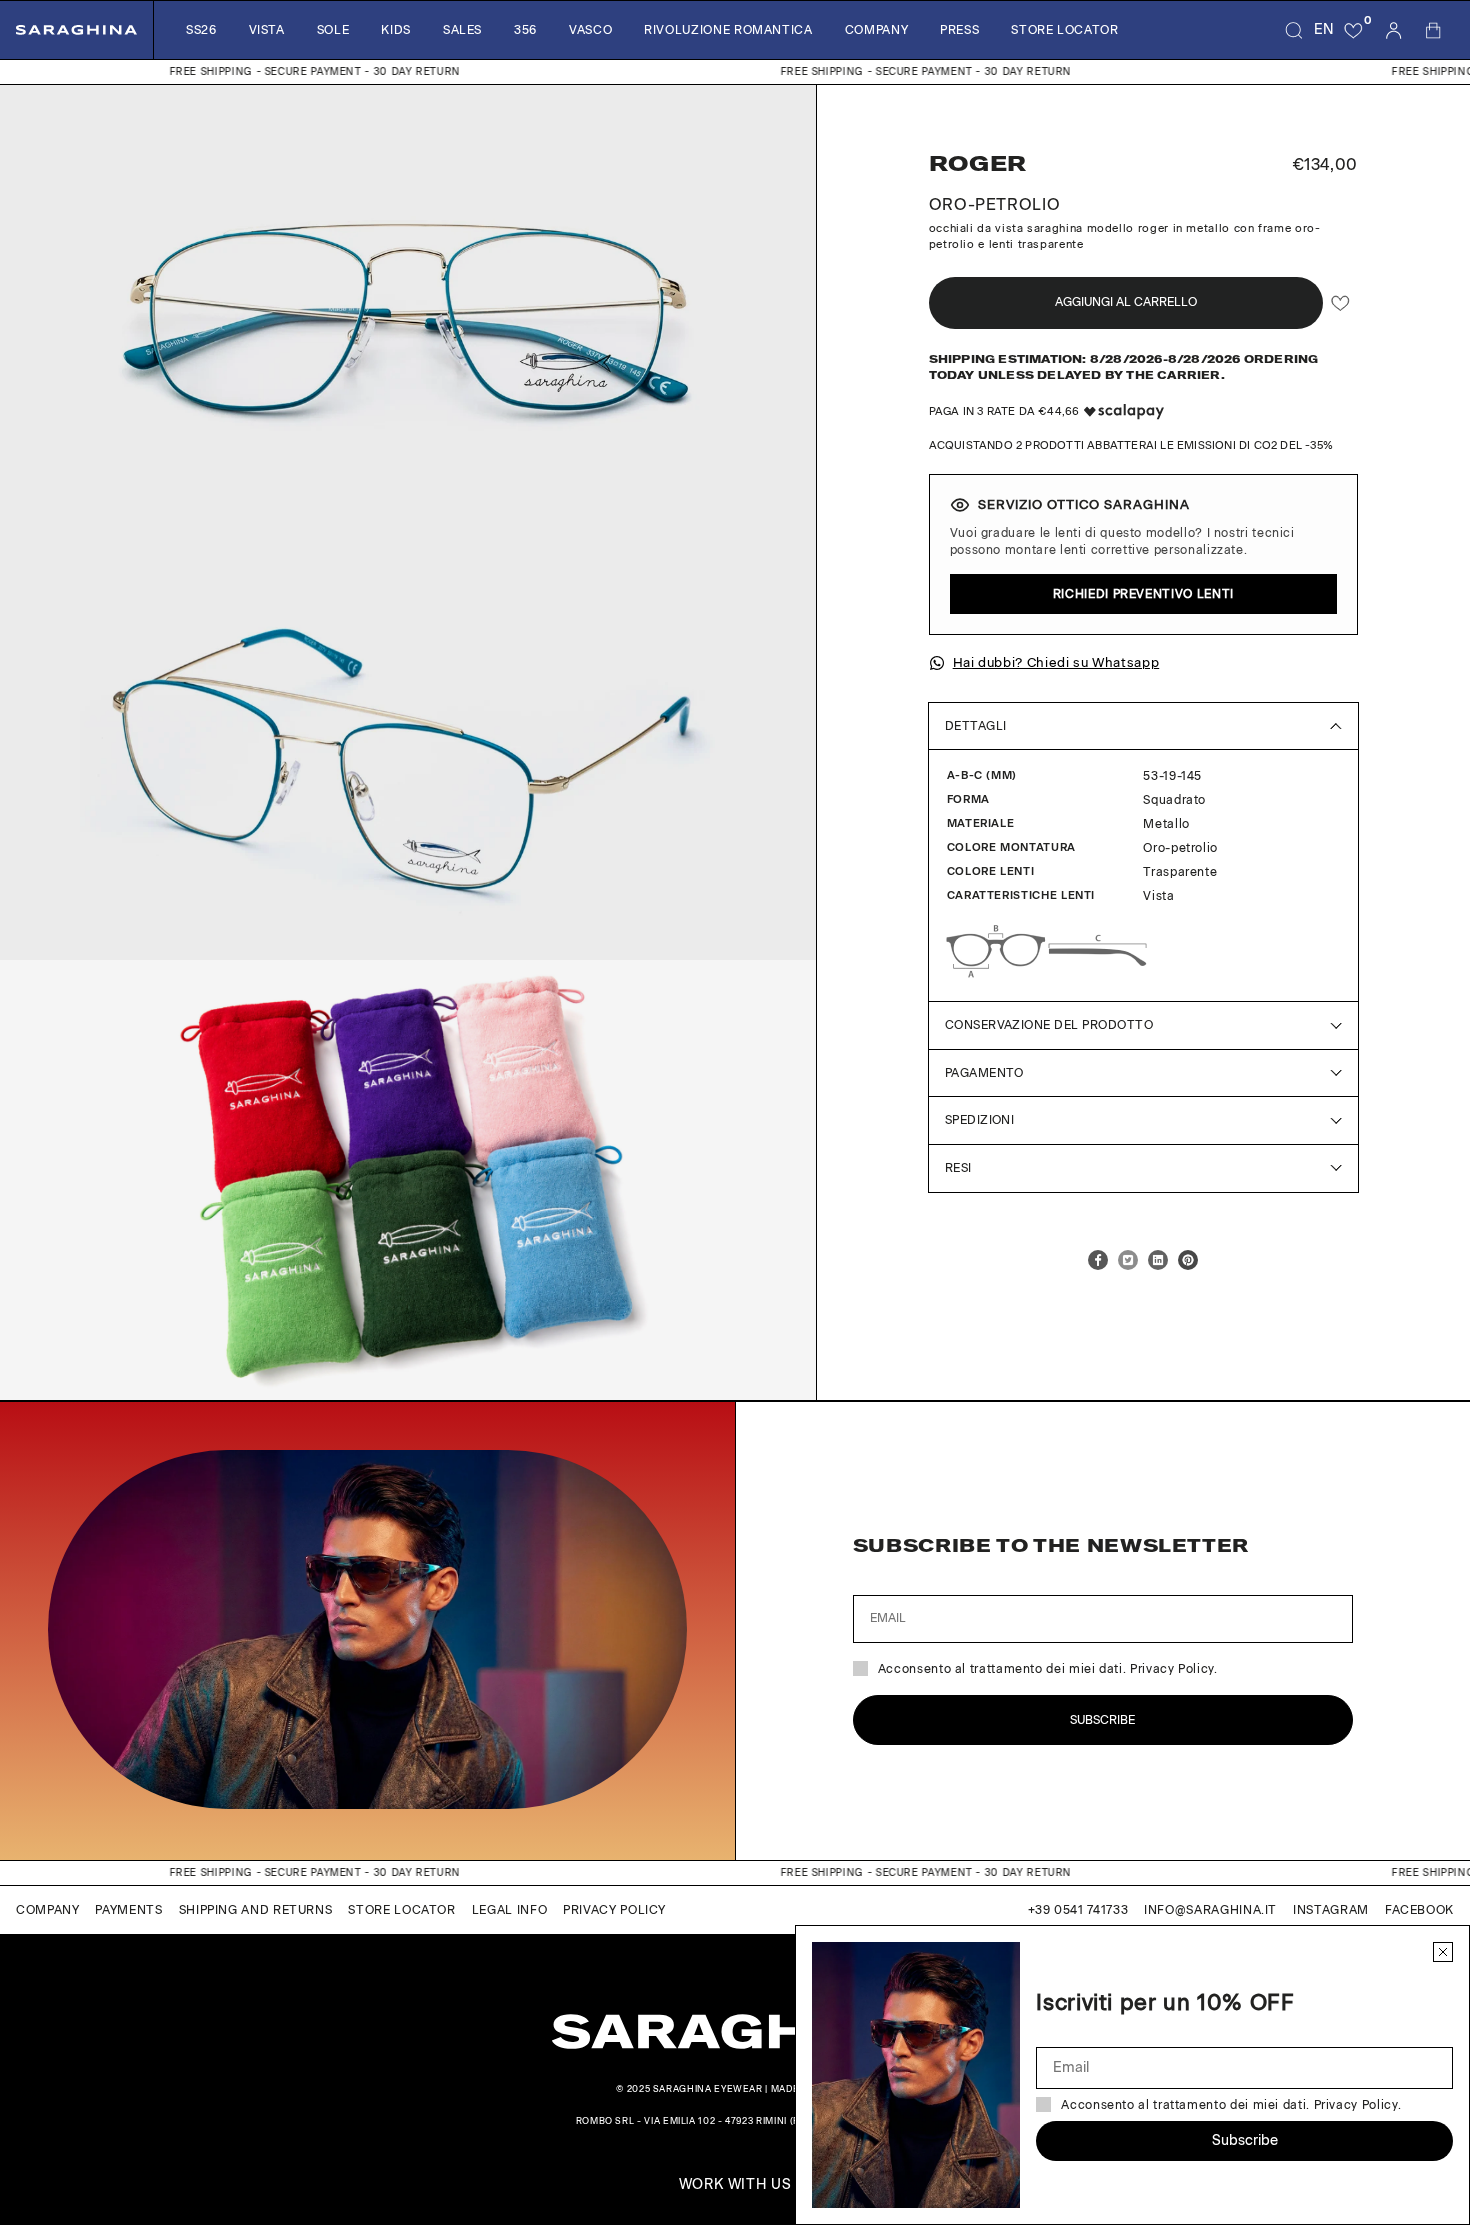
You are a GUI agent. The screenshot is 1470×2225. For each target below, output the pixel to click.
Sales (462, 30)
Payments (128, 1910)
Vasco (590, 30)
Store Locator (1064, 30)
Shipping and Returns (256, 1910)
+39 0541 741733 (1078, 1910)
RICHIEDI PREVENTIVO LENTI (1143, 594)
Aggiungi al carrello (1126, 302)
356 (525, 30)
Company (876, 30)
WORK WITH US (735, 2185)
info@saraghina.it (1210, 1910)
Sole (333, 30)
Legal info (509, 1910)
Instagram (1331, 1910)
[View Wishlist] (1354, 30)
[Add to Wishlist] (1340, 302)
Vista (267, 30)
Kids (396, 30)
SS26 (201, 30)
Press (959, 30)
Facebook (1419, 1910)
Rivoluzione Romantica (728, 30)
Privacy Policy (614, 1910)
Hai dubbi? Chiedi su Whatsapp (1056, 662)
